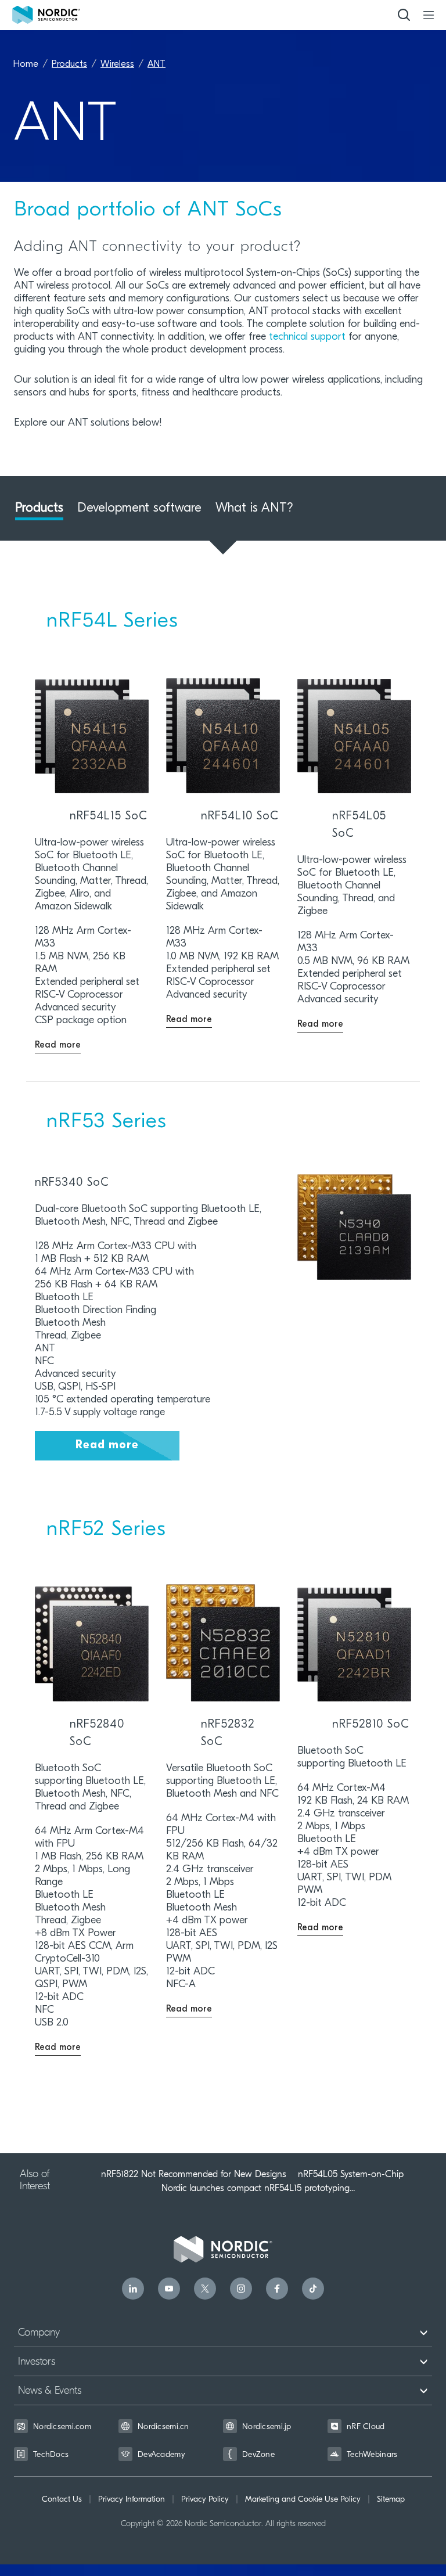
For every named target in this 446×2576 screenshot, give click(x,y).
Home (26, 64)
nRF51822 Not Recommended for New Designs (194, 2174)
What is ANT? (254, 508)
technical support (307, 337)
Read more (107, 1445)
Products (69, 64)
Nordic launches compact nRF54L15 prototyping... (258, 2188)
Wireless (117, 64)
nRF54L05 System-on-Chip (351, 2174)
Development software (139, 508)
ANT (157, 64)
